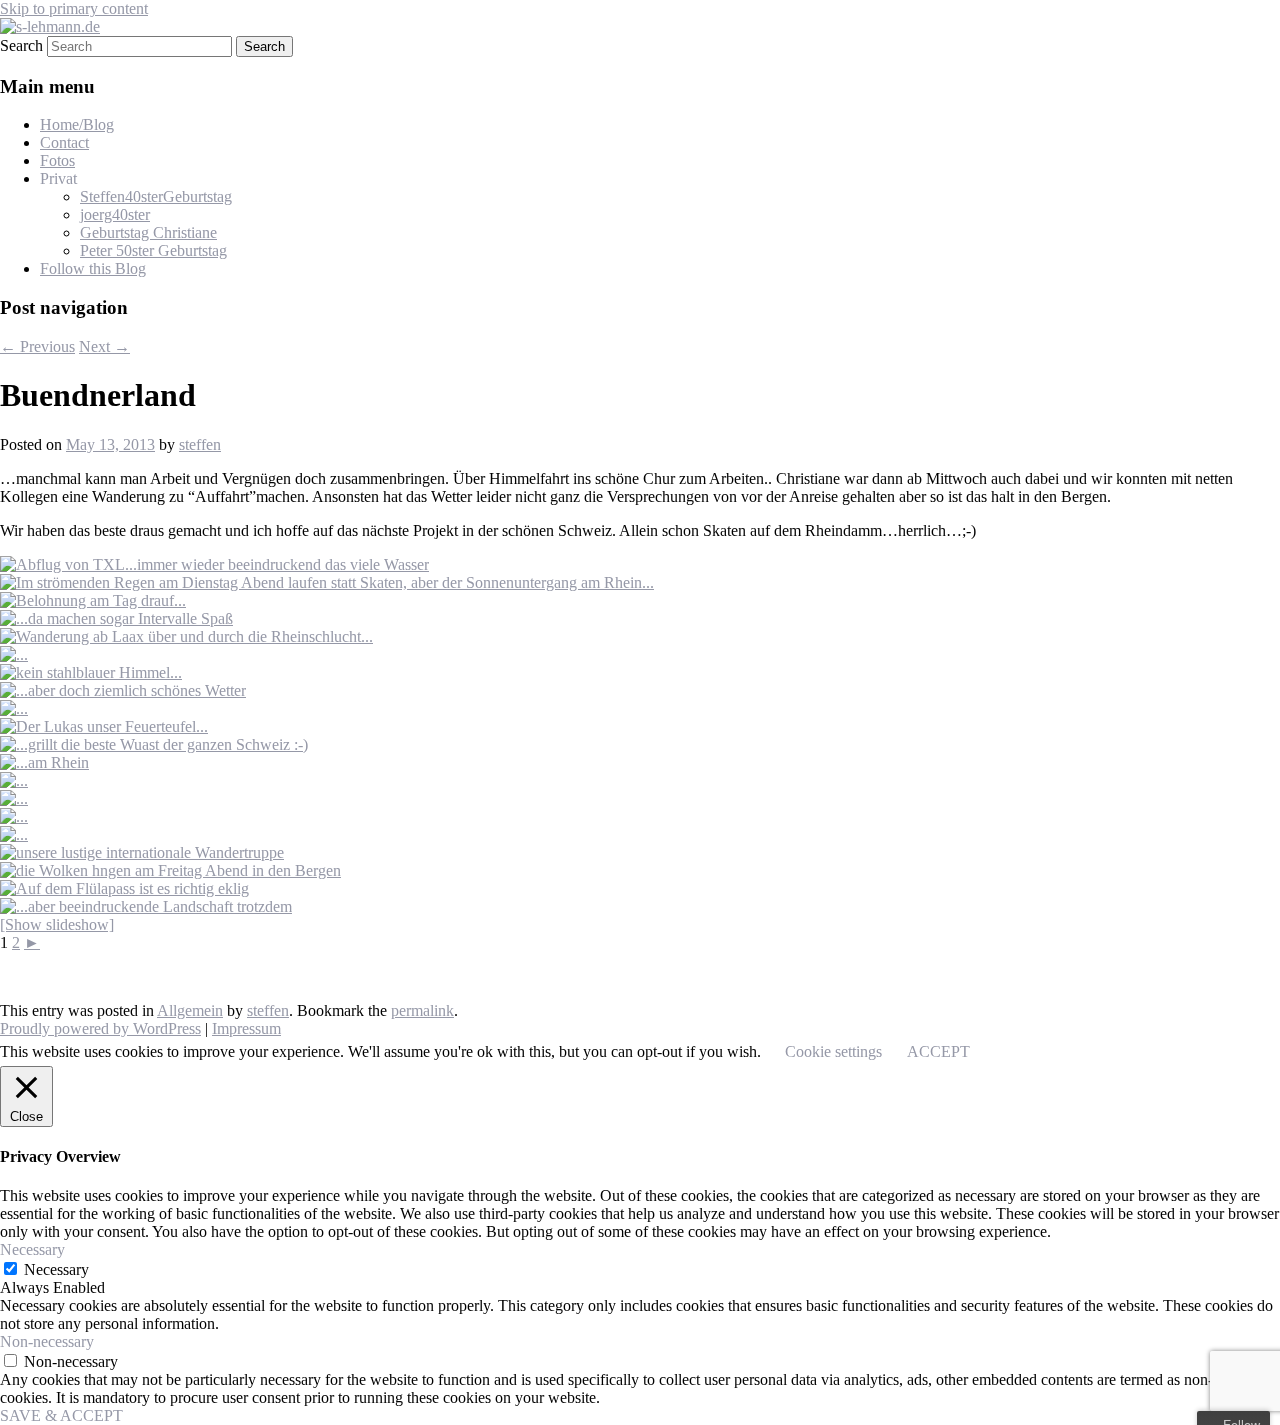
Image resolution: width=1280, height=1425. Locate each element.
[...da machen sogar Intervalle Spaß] (116, 618)
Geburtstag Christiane (148, 232)
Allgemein (190, 1010)
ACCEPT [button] (938, 1051)
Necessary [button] (32, 1249)
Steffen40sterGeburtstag (156, 196)
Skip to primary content (74, 8)
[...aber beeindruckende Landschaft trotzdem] (146, 906)
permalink (422, 1010)
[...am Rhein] (44, 762)
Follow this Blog (93, 268)
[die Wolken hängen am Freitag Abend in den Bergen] (170, 870)
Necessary (56, 1269)
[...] (14, 654)
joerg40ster (115, 214)
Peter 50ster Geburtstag (153, 250)
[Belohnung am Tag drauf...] (93, 600)
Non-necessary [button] (47, 1341)
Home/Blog (77, 124)
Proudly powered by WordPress (100, 1028)
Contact (64, 142)
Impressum (246, 1028)
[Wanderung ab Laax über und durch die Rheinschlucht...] (186, 636)
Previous (37, 346)
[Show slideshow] (57, 924)
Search (21, 45)
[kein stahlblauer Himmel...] (91, 672)
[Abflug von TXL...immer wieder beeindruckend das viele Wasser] (214, 564)
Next (104, 346)
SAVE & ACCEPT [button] (61, 1415)
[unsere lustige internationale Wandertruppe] (142, 852)
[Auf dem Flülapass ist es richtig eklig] (124, 888)
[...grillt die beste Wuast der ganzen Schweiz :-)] (154, 744)
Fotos (57, 160)
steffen (200, 444)
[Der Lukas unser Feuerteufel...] (104, 726)
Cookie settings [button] (833, 1051)
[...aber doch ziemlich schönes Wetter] (123, 690)
